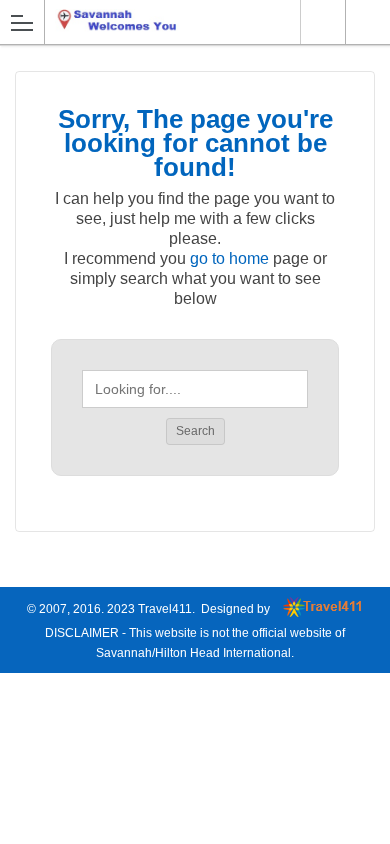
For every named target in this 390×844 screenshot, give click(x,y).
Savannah (322, 22)
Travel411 (165, 609)
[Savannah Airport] (138, 21)
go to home (229, 258)
